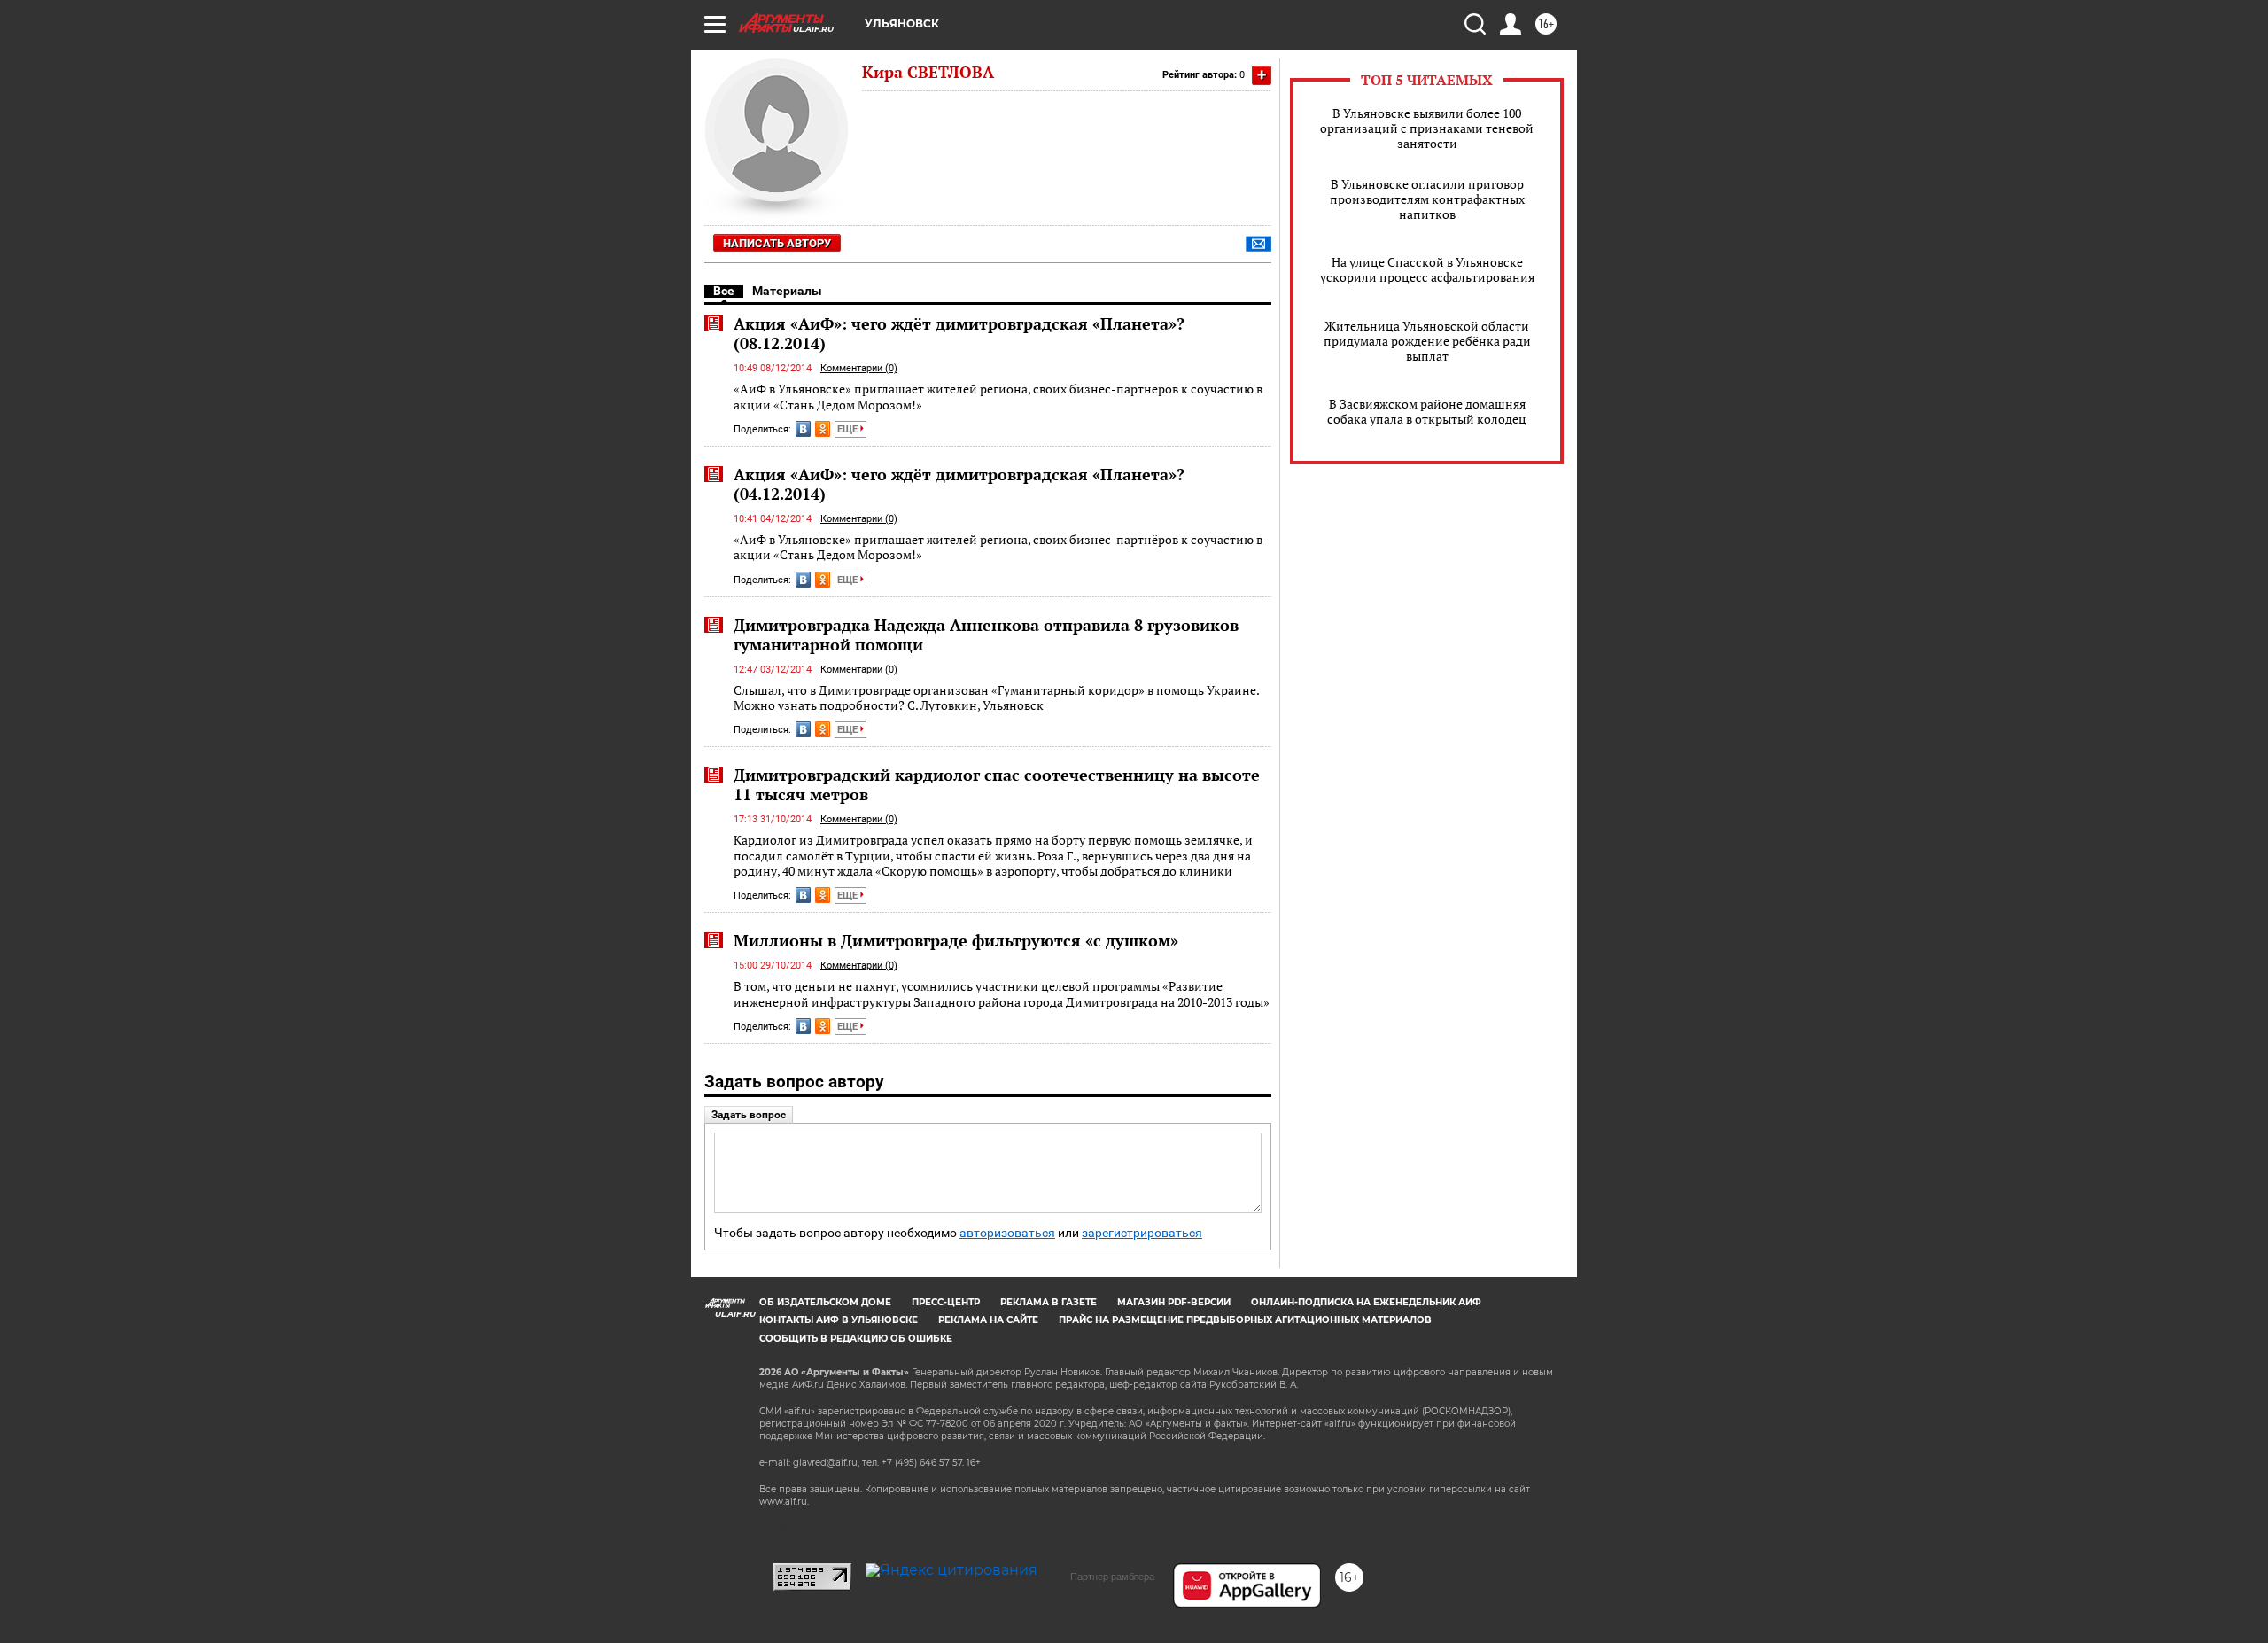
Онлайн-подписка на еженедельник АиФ (1366, 1302)
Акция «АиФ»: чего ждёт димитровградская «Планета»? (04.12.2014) (959, 484)
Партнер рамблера (1112, 1577)
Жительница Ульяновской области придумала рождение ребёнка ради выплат (1427, 341)
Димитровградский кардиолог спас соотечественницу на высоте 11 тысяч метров (997, 784)
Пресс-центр (946, 1302)
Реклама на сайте (988, 1320)
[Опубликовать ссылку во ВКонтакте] (803, 429)
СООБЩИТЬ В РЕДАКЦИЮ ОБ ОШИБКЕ (856, 1339)
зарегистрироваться (1142, 1233)
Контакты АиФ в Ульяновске (839, 1320)
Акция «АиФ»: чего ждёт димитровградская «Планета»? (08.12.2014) (959, 333)
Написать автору (777, 243)
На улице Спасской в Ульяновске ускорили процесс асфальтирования (1427, 269)
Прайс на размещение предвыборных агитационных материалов (1245, 1320)
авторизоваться (1007, 1233)
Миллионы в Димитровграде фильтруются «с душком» (956, 940)
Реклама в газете (1049, 1302)
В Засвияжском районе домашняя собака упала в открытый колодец (1427, 411)
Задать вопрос (749, 1115)
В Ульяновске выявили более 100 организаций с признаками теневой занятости (1427, 128)
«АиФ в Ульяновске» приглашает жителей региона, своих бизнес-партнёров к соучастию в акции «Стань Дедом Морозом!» (998, 397)
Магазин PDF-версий (1174, 1302)
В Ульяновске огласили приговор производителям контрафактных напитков (1427, 199)
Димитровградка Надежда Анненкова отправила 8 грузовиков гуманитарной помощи (986, 635)
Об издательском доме (825, 1302)
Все (724, 291)
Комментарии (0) (859, 368)
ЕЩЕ (849, 429)
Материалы (787, 291)
